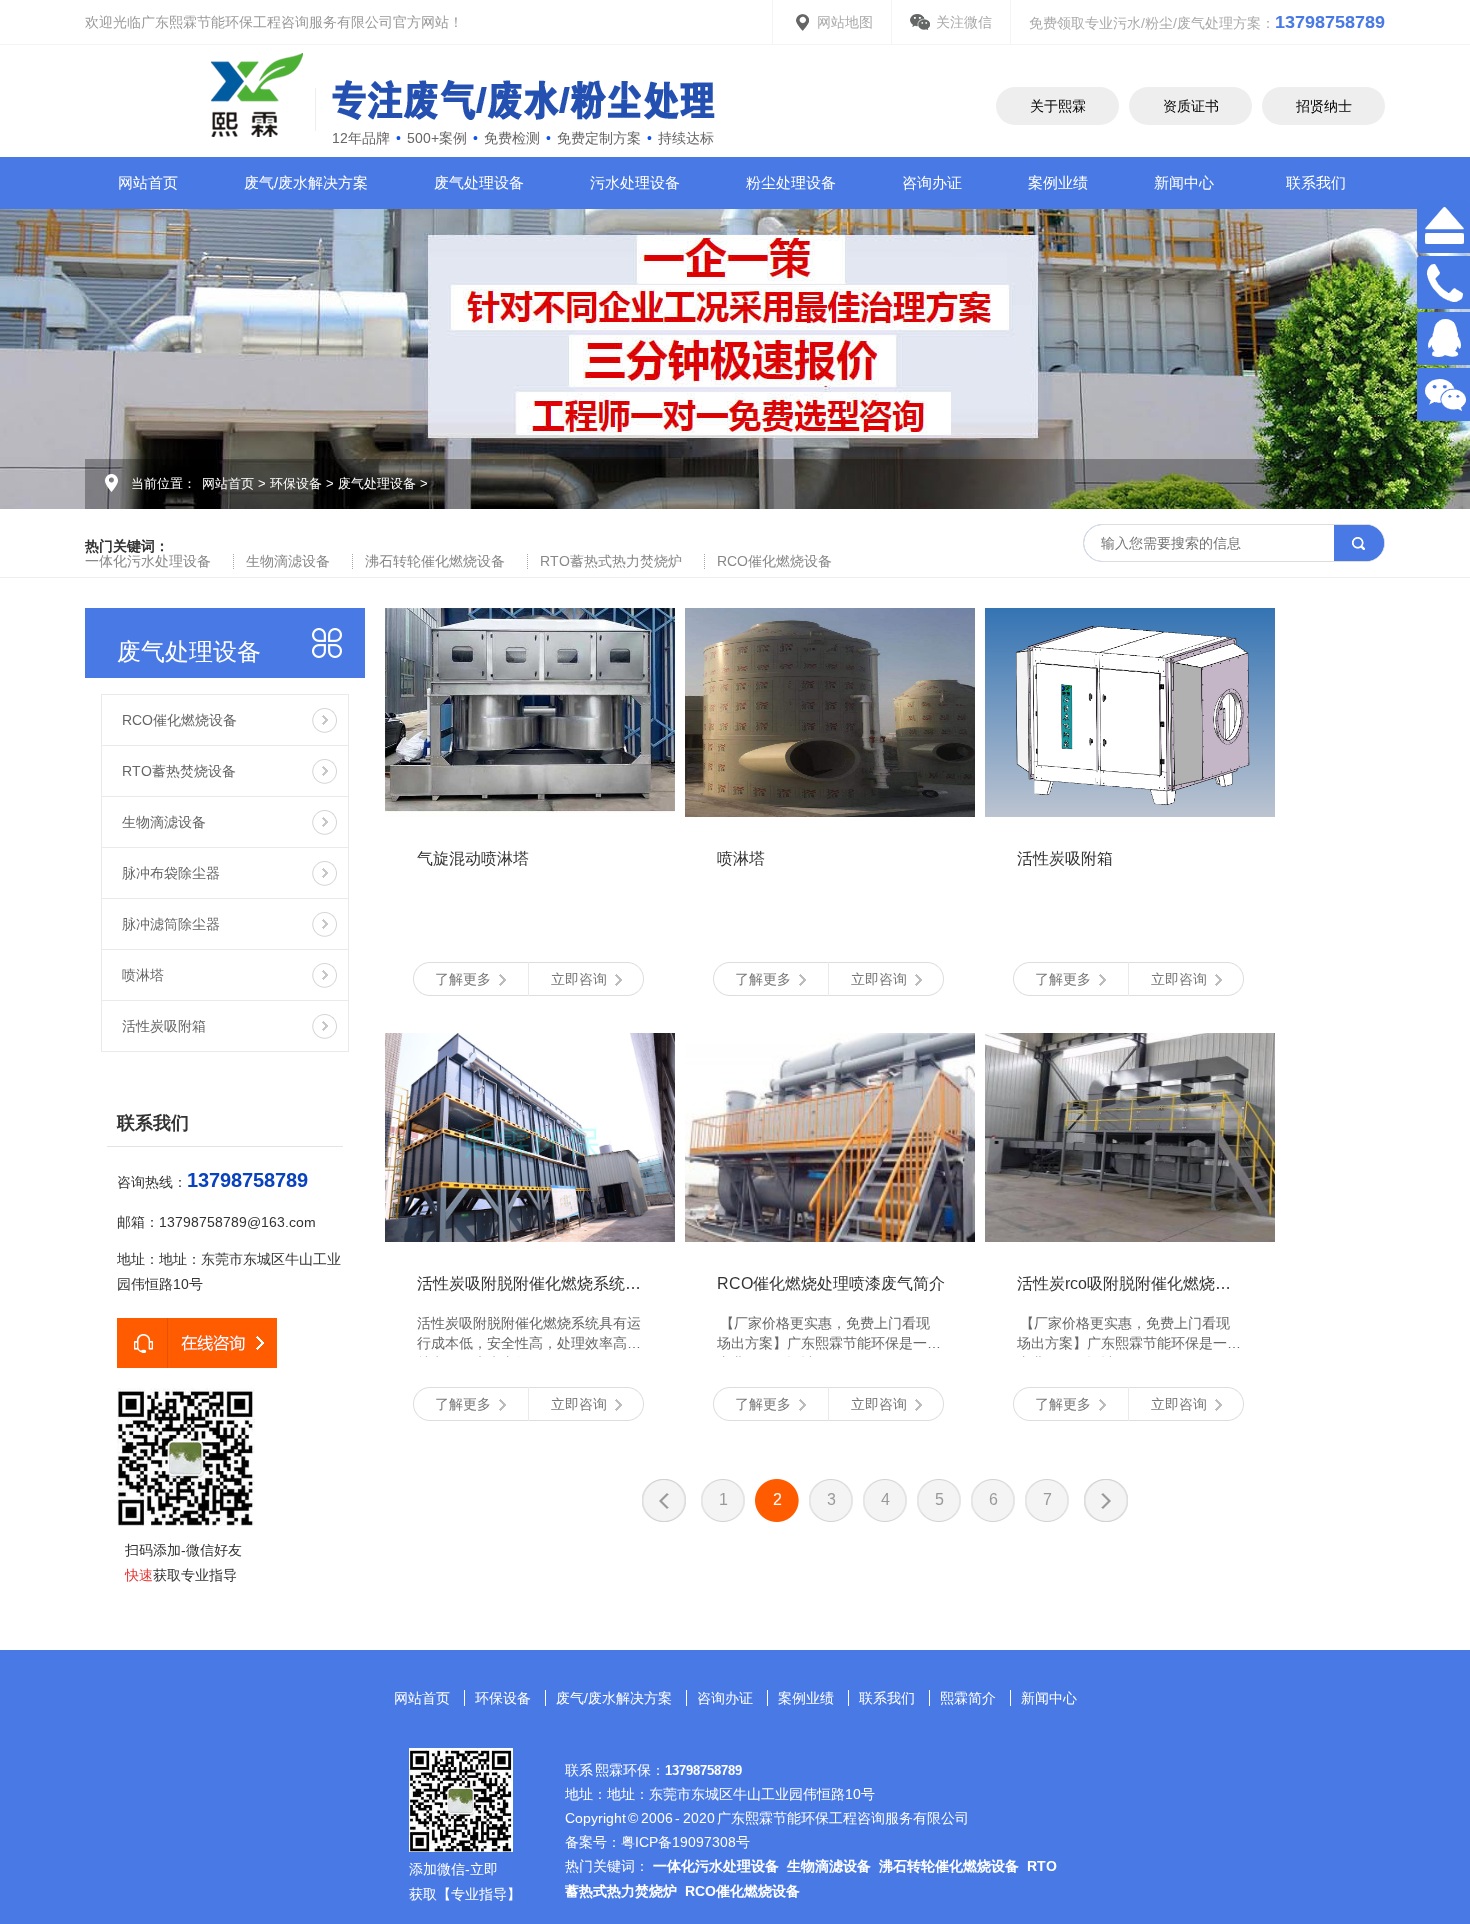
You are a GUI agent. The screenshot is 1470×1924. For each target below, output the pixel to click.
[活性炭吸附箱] (1130, 712)
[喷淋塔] (830, 712)
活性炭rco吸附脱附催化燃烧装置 (1132, 1283)
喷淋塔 (143, 975)
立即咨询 (579, 979)
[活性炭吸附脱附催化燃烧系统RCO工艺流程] (530, 1137)
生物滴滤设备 (288, 561)
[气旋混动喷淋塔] (530, 712)
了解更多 (463, 979)
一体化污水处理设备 (148, 561)
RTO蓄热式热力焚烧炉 (611, 561)
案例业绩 (1058, 182)
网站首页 (148, 182)
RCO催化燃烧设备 (774, 561)
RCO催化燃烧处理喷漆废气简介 (831, 1283)
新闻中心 (1184, 182)
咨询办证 (932, 182)
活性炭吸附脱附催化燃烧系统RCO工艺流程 (571, 1283)
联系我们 (1316, 182)
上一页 (664, 1500)
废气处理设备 (479, 182)
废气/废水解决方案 (306, 182)
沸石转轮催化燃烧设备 (435, 561)
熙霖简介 (968, 1698)
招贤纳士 (1324, 106)
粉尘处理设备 (791, 182)
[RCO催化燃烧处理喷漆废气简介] (830, 1137)
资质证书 (1191, 106)
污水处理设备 (635, 182)
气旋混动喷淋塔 (473, 858)
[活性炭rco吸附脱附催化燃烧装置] (1130, 1137)
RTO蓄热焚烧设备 (179, 771)
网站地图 (845, 22)
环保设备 (296, 483)
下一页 (1106, 1500)
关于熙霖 (1058, 106)
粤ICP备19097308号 (685, 1842)
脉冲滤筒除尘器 (171, 924)
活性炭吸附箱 (164, 1026)
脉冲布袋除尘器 (171, 873)
